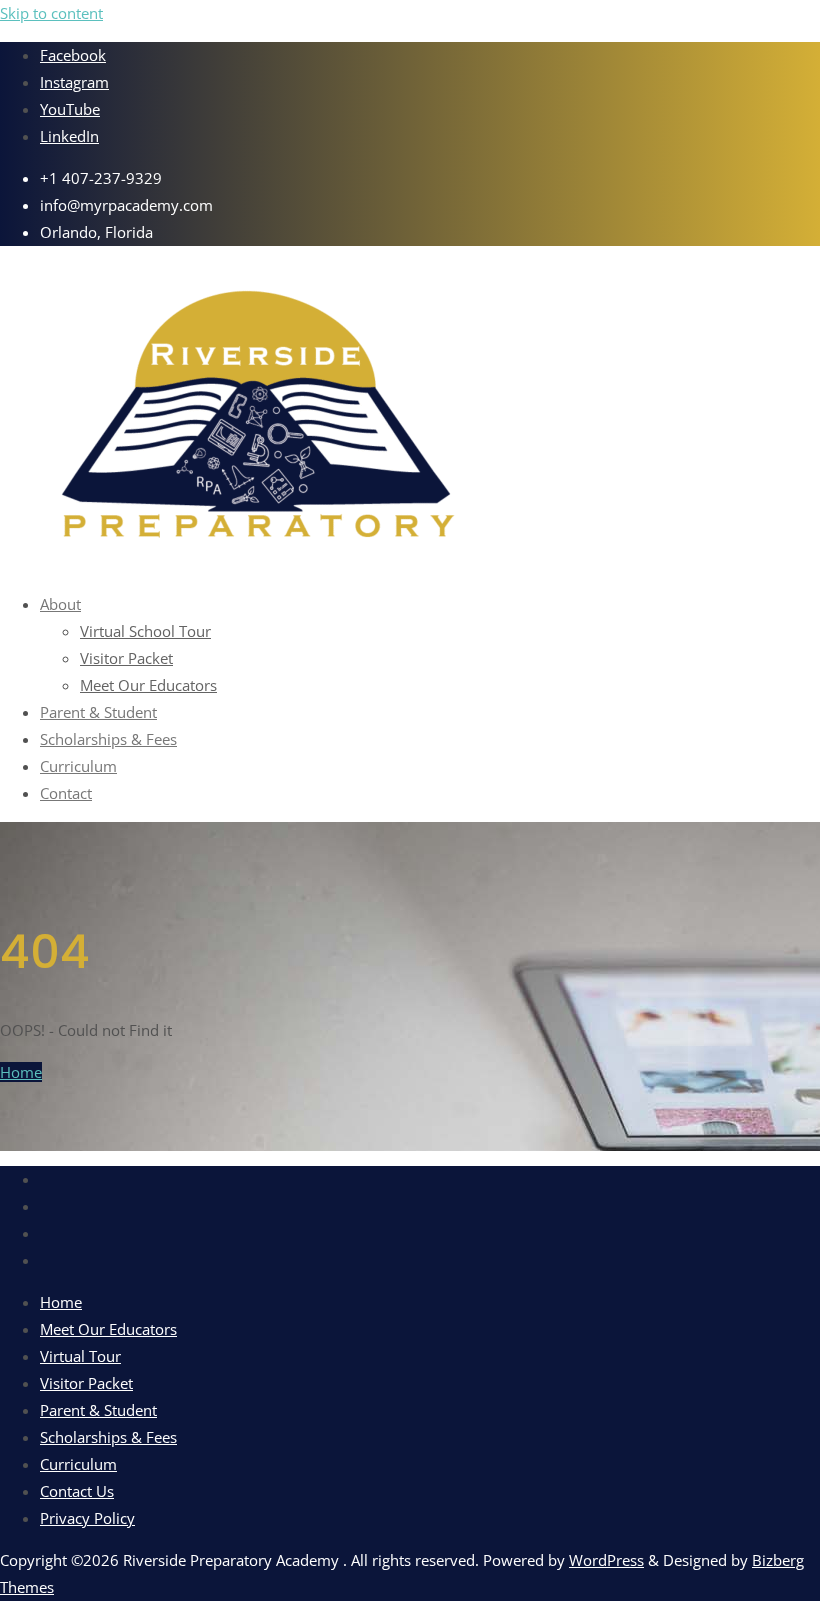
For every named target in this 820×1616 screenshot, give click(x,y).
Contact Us (77, 1491)
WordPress (606, 1560)
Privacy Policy (87, 1518)
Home (21, 1072)
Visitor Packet (86, 1383)
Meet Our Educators (108, 1329)
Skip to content (51, 13)
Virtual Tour (80, 1356)
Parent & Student (98, 1410)
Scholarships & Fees (108, 1437)
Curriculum (78, 1464)
